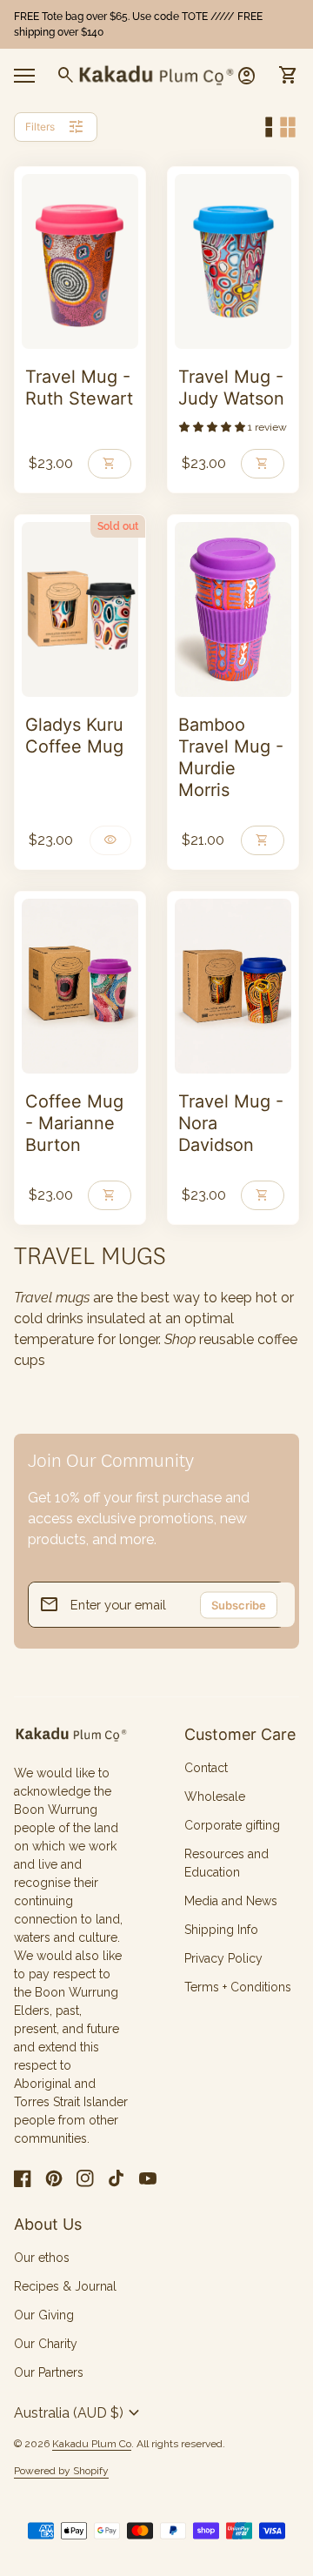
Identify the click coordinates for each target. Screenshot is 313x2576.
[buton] (79, 2413)
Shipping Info (221, 1930)
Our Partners (49, 2372)
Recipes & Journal (65, 2286)
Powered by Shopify (61, 2471)
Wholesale (215, 1797)
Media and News (231, 1901)
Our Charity (46, 2344)
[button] (213, 427)
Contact (206, 1768)
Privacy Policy (223, 1958)
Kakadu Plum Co (92, 2444)
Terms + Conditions (238, 1987)
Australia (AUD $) (79, 2413)
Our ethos (42, 2258)
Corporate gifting (232, 1825)
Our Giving (44, 2315)
